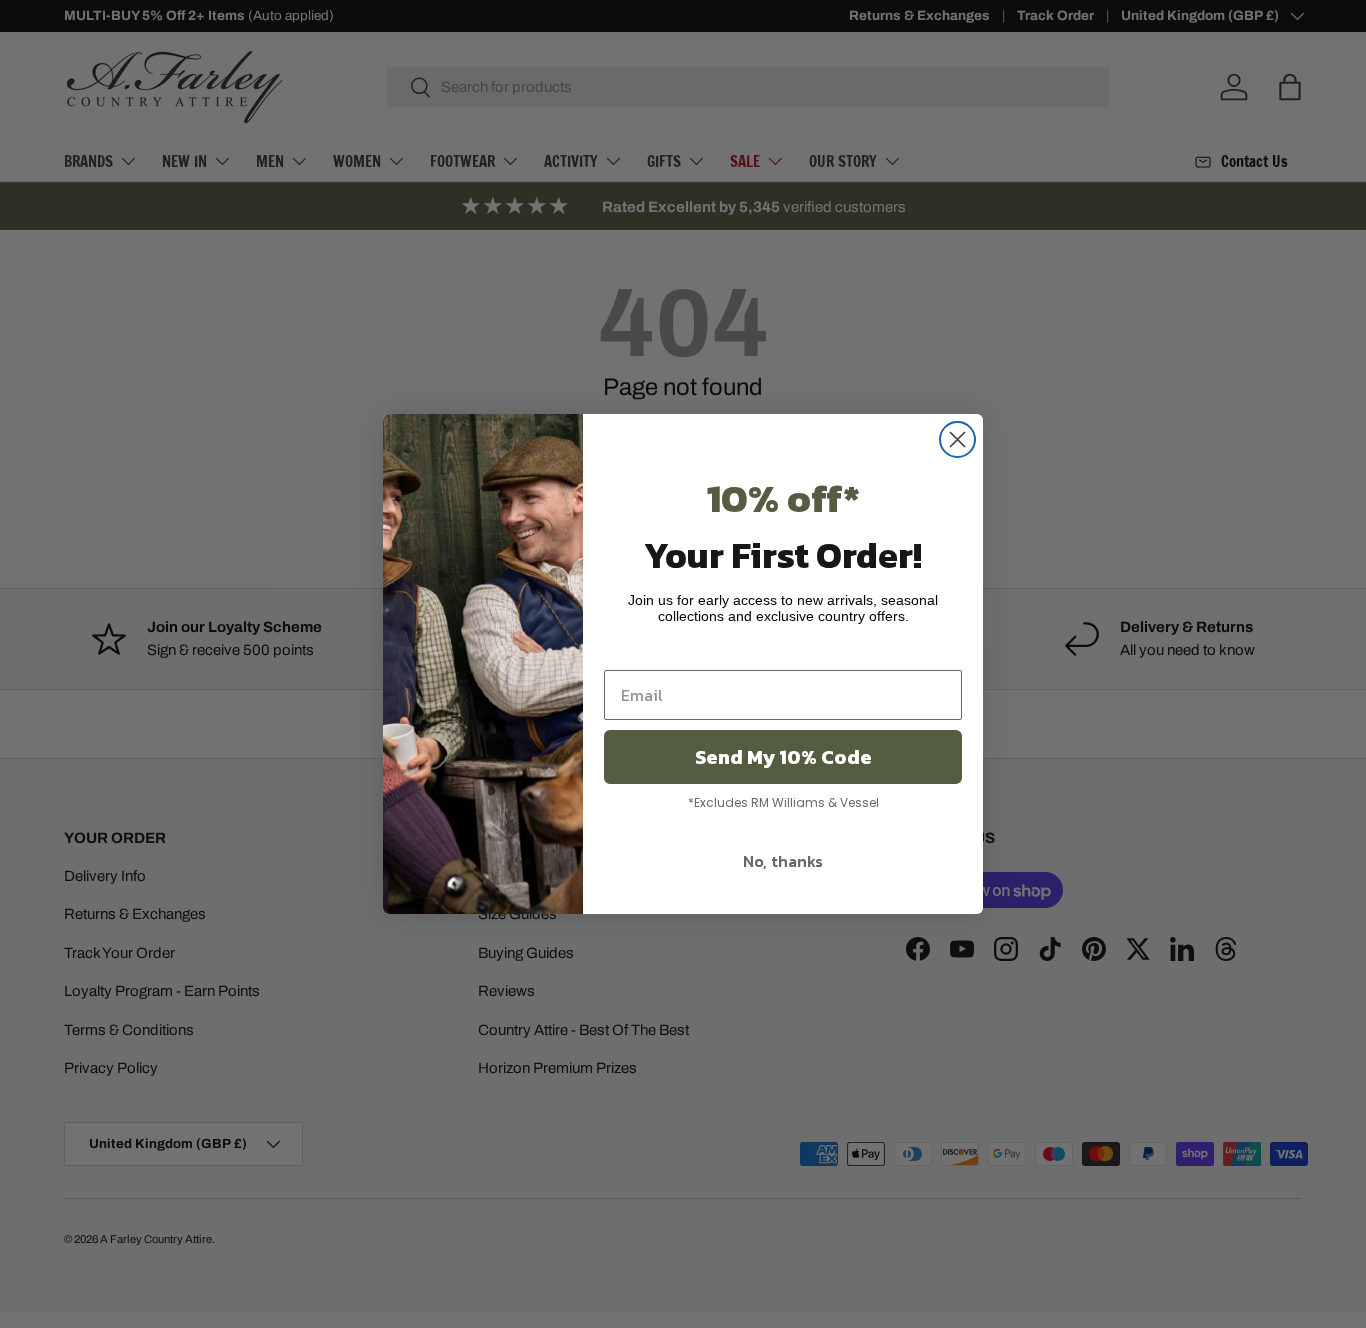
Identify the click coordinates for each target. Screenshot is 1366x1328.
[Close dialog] (957, 439)
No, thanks (783, 861)
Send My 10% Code (783, 757)
